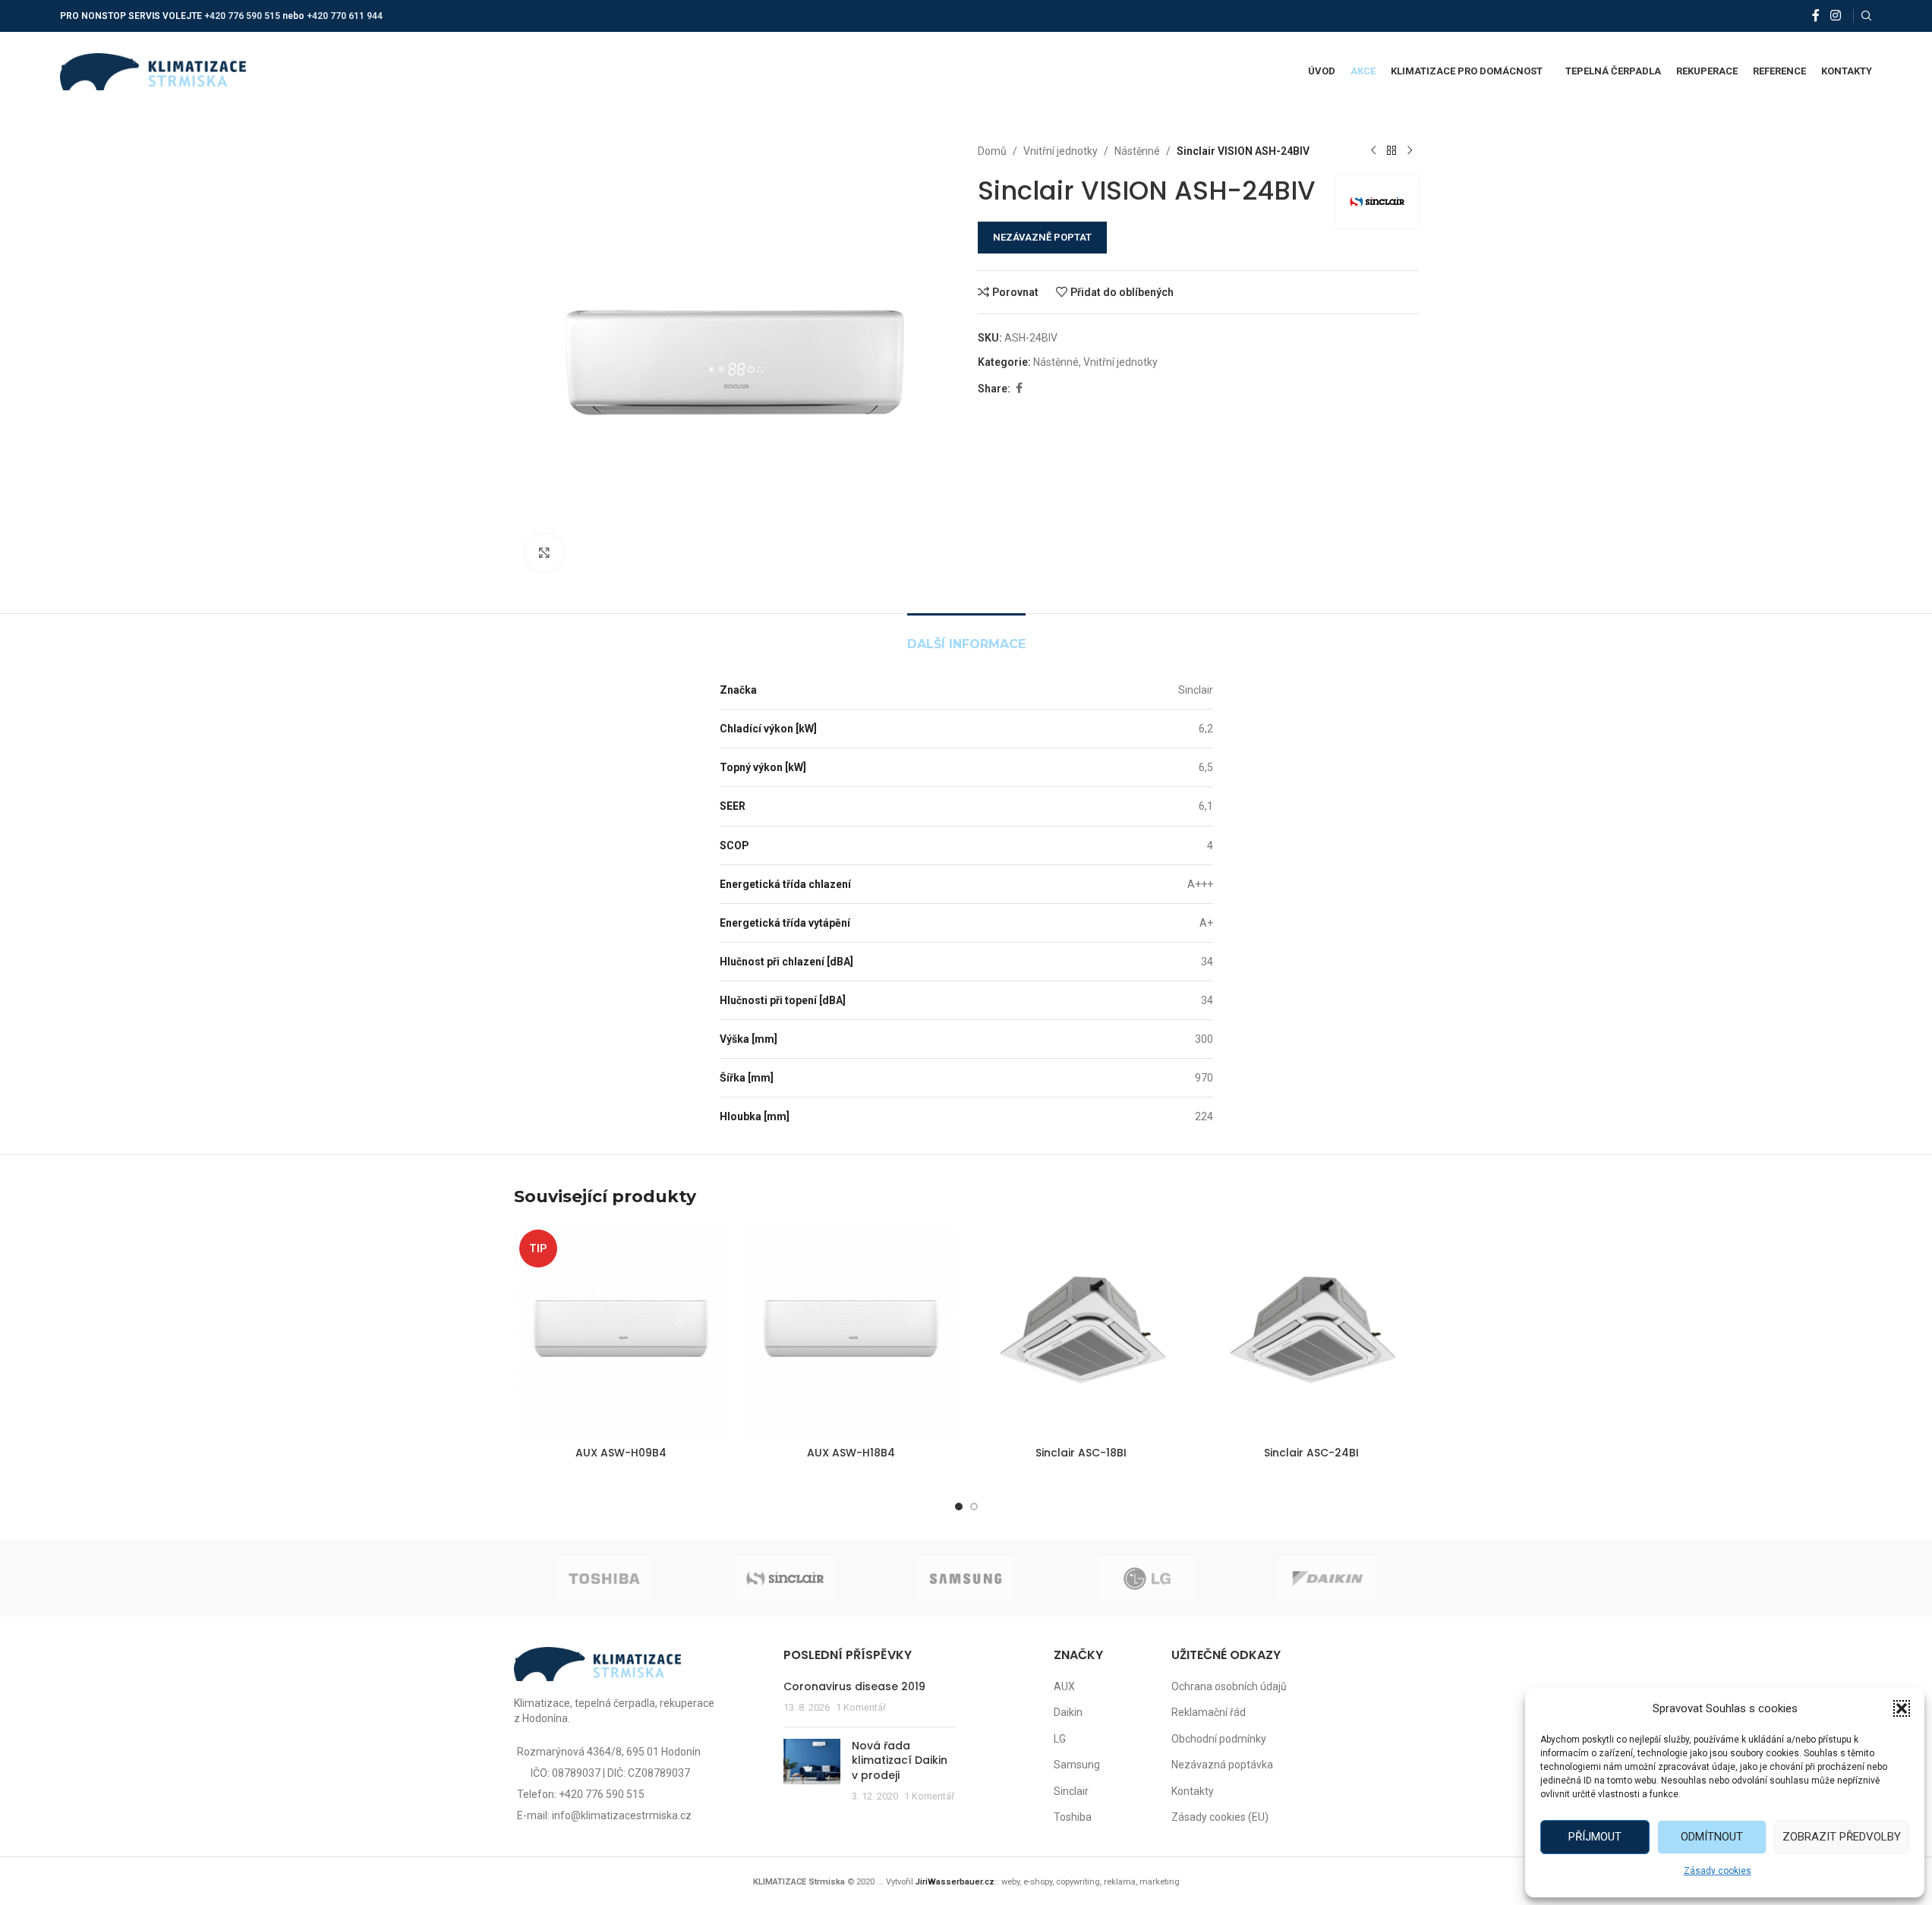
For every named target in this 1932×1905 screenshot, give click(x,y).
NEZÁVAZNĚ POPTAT (1042, 237)
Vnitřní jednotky (1061, 151)
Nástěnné (1137, 151)
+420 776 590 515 (242, 16)
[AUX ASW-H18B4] (851, 1332)
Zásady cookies (1718, 1871)
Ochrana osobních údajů (1229, 1686)
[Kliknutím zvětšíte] (544, 553)
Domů (992, 151)
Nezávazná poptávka (1222, 1765)
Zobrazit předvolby (1842, 1837)
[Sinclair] (785, 1579)
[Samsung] (966, 1579)
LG (1060, 1739)
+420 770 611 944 (345, 16)
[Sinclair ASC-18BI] (1081, 1332)
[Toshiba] (604, 1579)
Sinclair (1071, 1791)
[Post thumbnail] (812, 1771)
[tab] (966, 636)
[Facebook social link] (1816, 16)
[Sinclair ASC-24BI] (1311, 1332)
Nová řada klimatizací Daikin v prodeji (900, 1760)
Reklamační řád (1209, 1712)
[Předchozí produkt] (1373, 151)
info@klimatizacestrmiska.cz (622, 1815)
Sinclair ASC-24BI (1311, 1453)
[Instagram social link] (1835, 16)
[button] (1902, 1708)
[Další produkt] (1410, 151)
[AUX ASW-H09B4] (621, 1332)
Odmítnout (1712, 1837)
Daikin (1068, 1712)
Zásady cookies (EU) (1220, 1817)
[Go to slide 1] (959, 1507)
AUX (1064, 1686)
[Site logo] (153, 71)
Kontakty (1193, 1791)
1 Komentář (861, 1707)
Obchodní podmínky (1219, 1739)
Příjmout (1595, 1837)
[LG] (1147, 1579)
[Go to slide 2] (974, 1507)
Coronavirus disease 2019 (854, 1686)
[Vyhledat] (1867, 16)
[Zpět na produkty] (1391, 151)
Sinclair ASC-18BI (1081, 1453)
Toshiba (1073, 1817)
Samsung (1077, 1765)
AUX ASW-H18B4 (851, 1453)
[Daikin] (1328, 1579)
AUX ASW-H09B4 (621, 1453)
